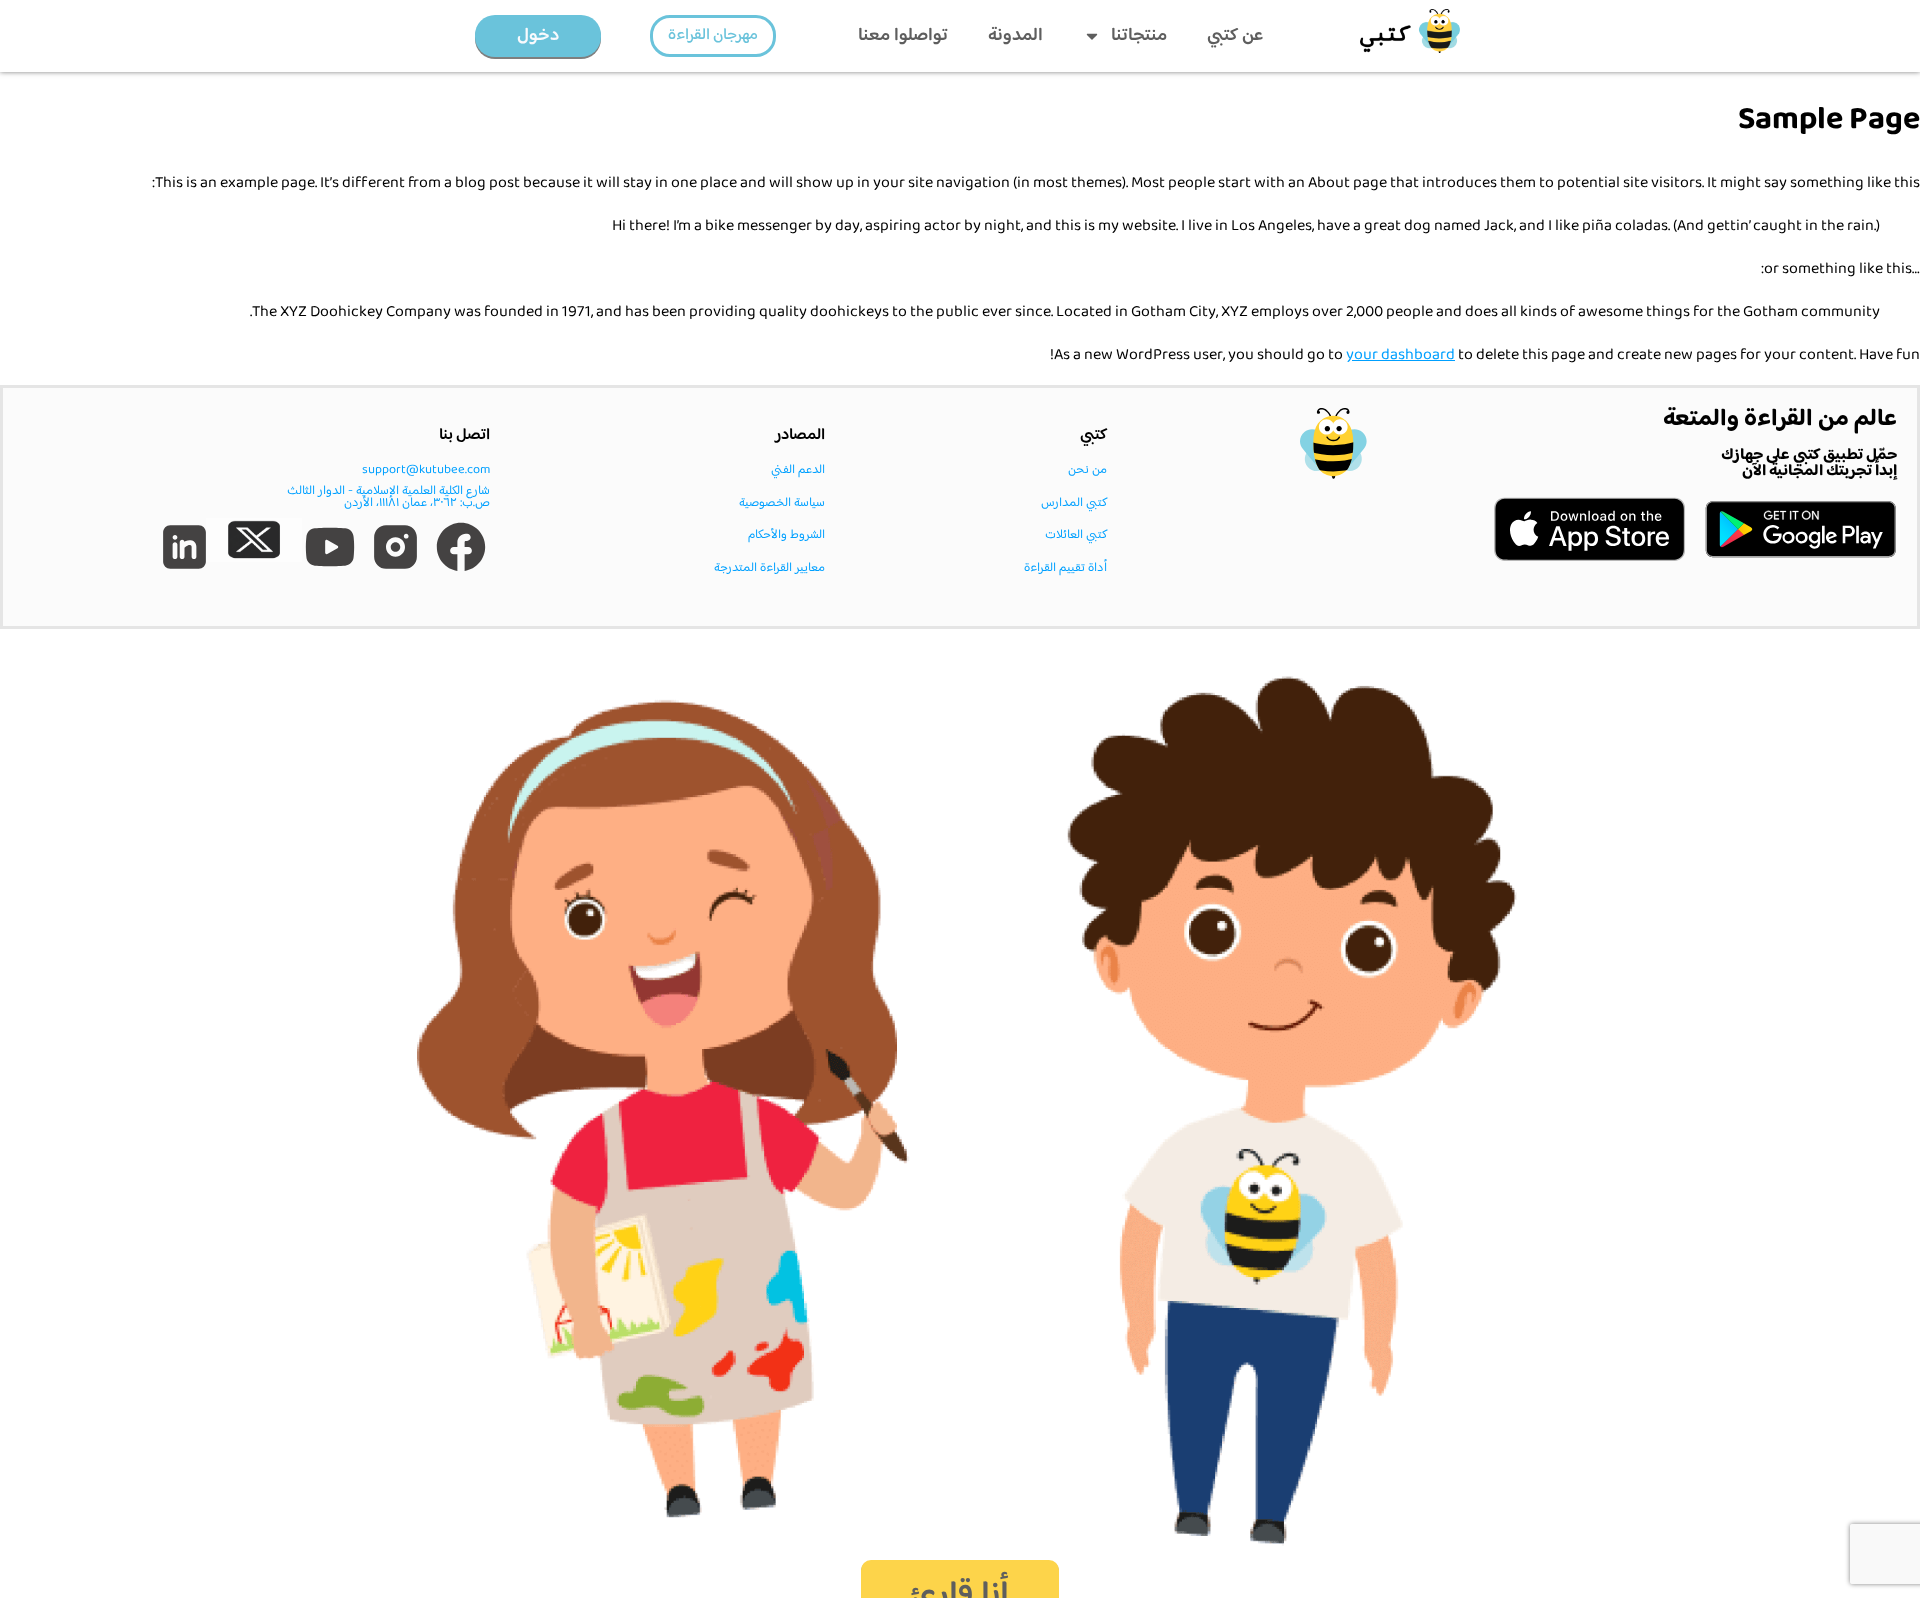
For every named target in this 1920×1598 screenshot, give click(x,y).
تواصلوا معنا (903, 36)
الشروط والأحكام (786, 535)
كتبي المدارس (1074, 503)
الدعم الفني (798, 470)
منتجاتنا (1139, 36)
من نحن (1087, 470)
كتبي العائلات (1076, 535)
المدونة (1015, 36)
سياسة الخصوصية (782, 503)
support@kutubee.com (426, 470)
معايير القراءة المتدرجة (769, 568)
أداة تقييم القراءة (1065, 568)
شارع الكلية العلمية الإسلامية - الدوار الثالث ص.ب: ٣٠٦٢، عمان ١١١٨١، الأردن (388, 497)
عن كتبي (1235, 36)
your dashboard (1400, 355)
